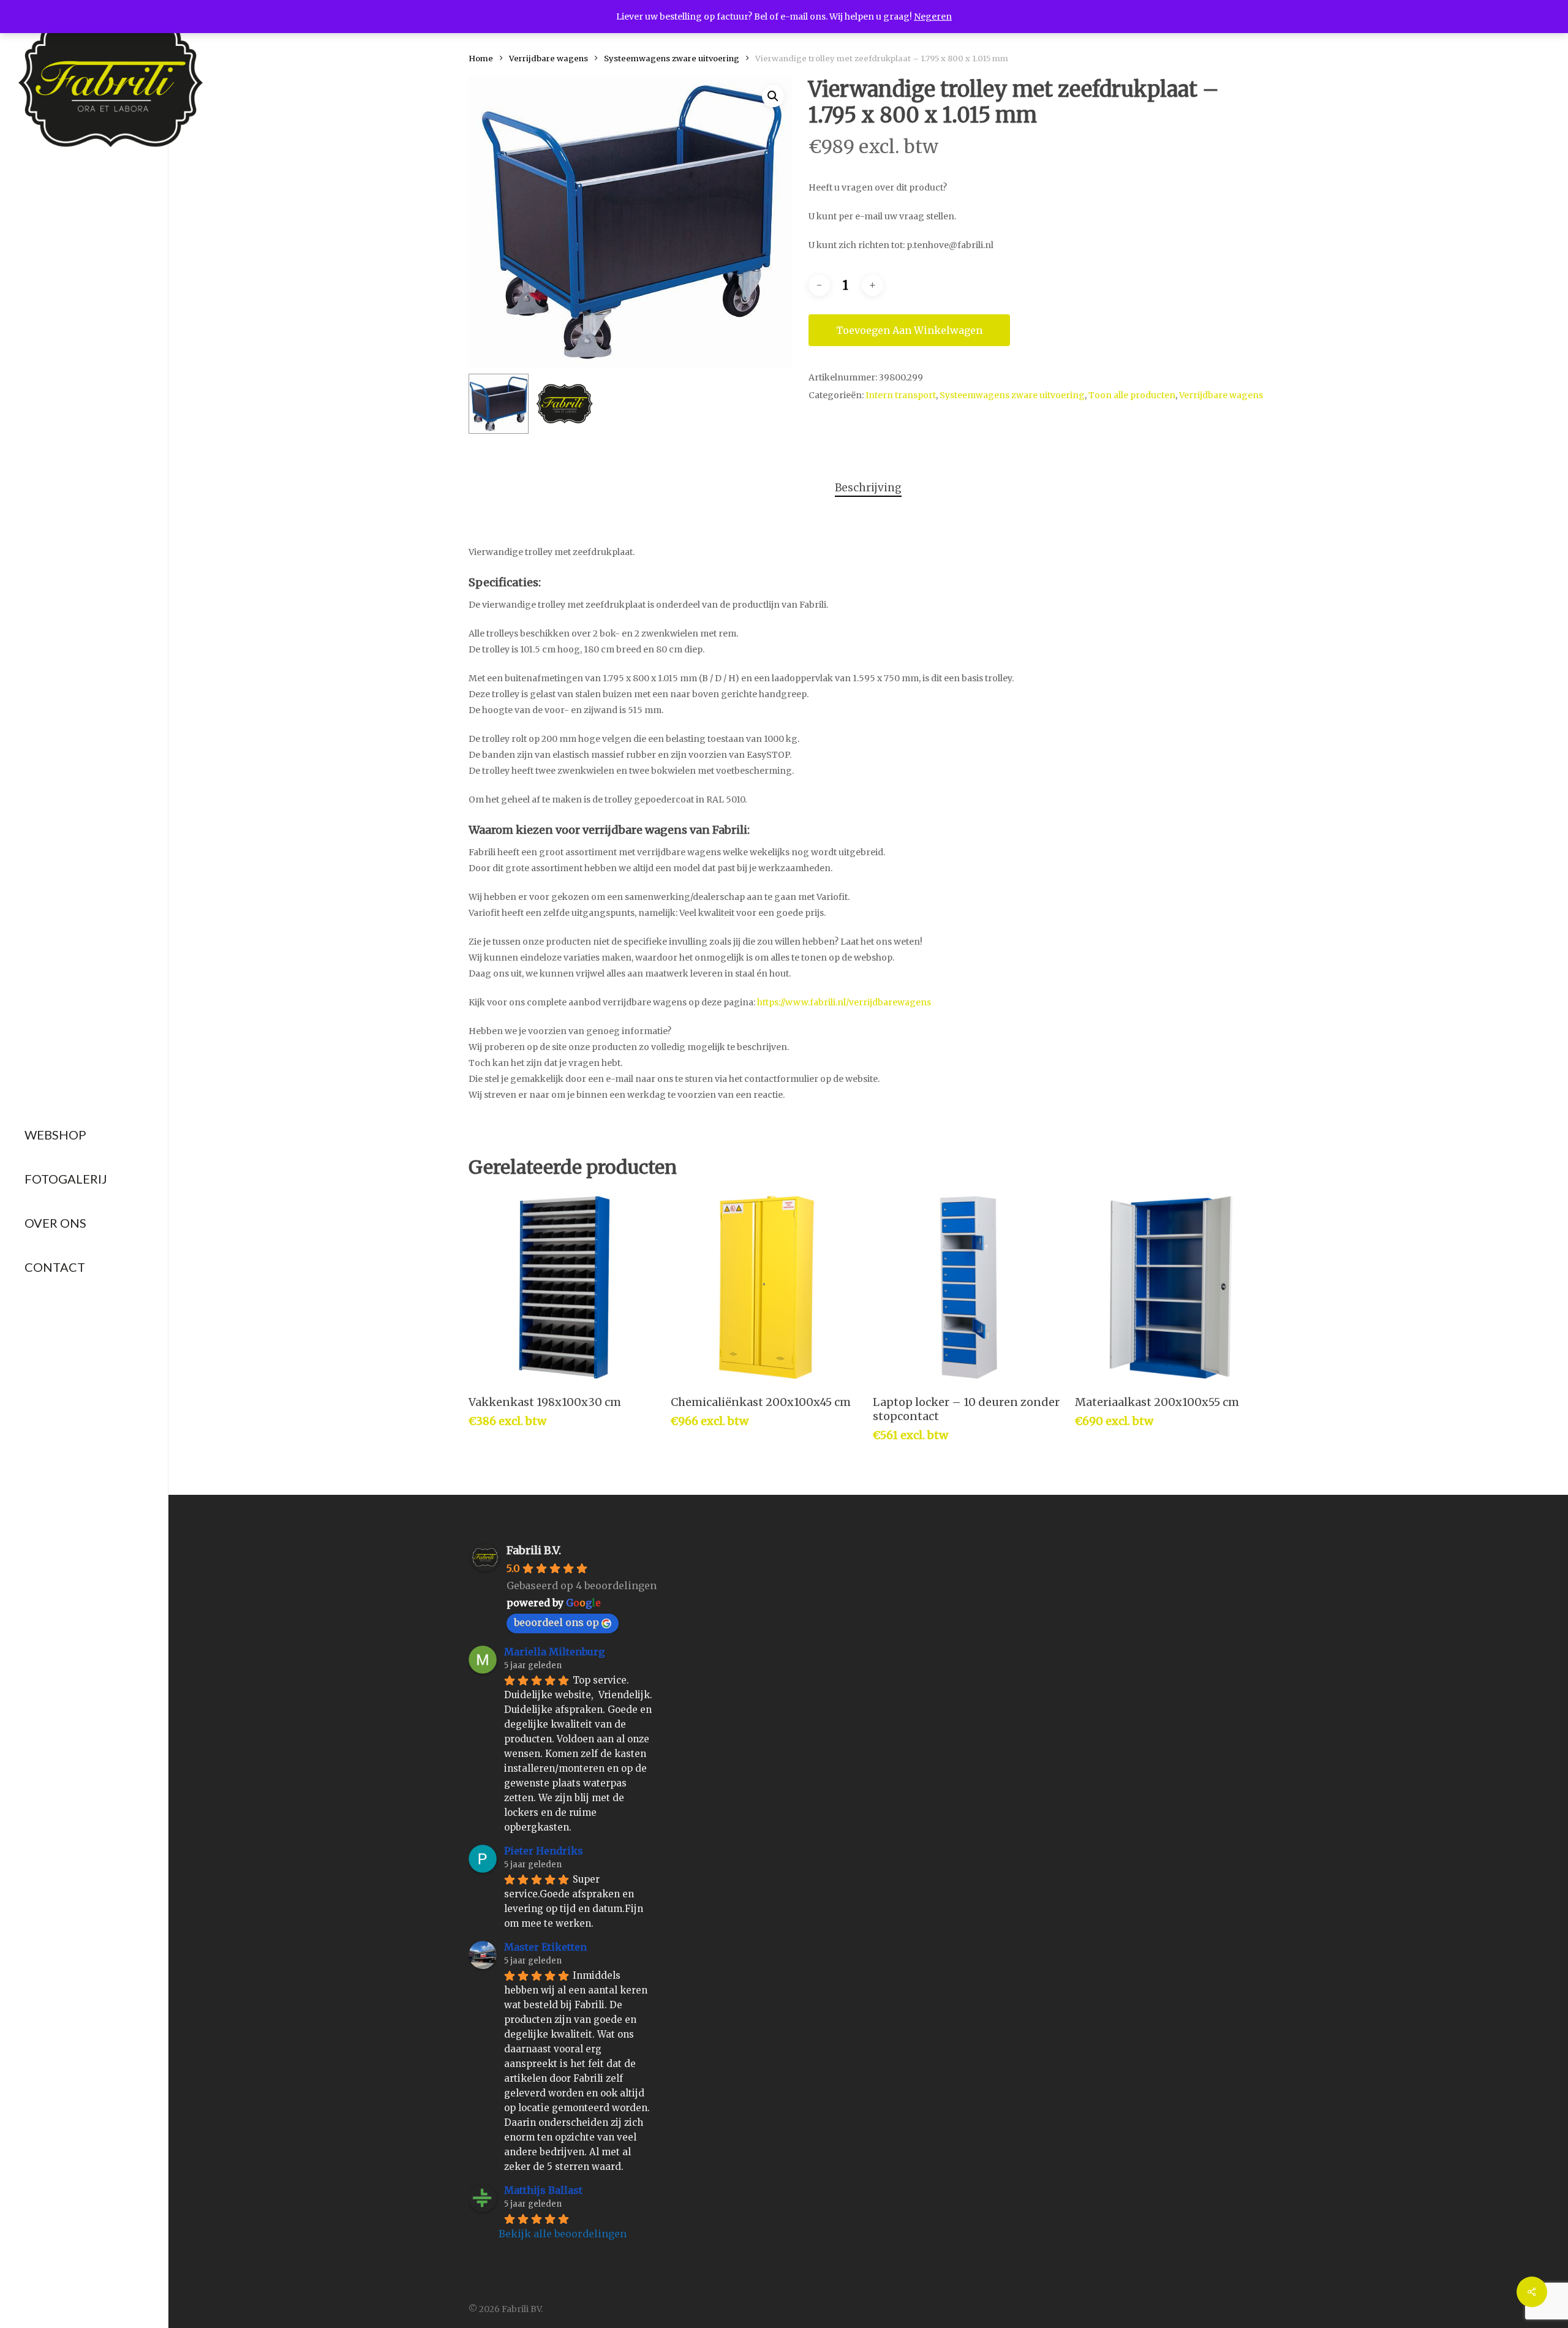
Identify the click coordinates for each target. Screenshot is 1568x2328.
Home (481, 59)
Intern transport (901, 395)
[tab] (868, 488)
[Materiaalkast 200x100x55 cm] (1171, 1287)
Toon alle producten (1132, 395)
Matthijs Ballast (543, 2190)
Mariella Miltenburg (554, 1652)
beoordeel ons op (556, 1622)
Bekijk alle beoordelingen (563, 2234)
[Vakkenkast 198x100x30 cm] (564, 1287)
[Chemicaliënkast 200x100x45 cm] (767, 1287)
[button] (773, 96)
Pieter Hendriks (544, 1851)
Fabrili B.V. (534, 1550)
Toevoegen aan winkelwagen (909, 330)
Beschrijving (868, 488)
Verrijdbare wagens (548, 59)
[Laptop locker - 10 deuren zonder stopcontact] (969, 1287)
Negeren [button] (933, 17)
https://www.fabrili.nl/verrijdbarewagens (844, 1002)
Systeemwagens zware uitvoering (672, 59)
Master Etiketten (545, 1947)
